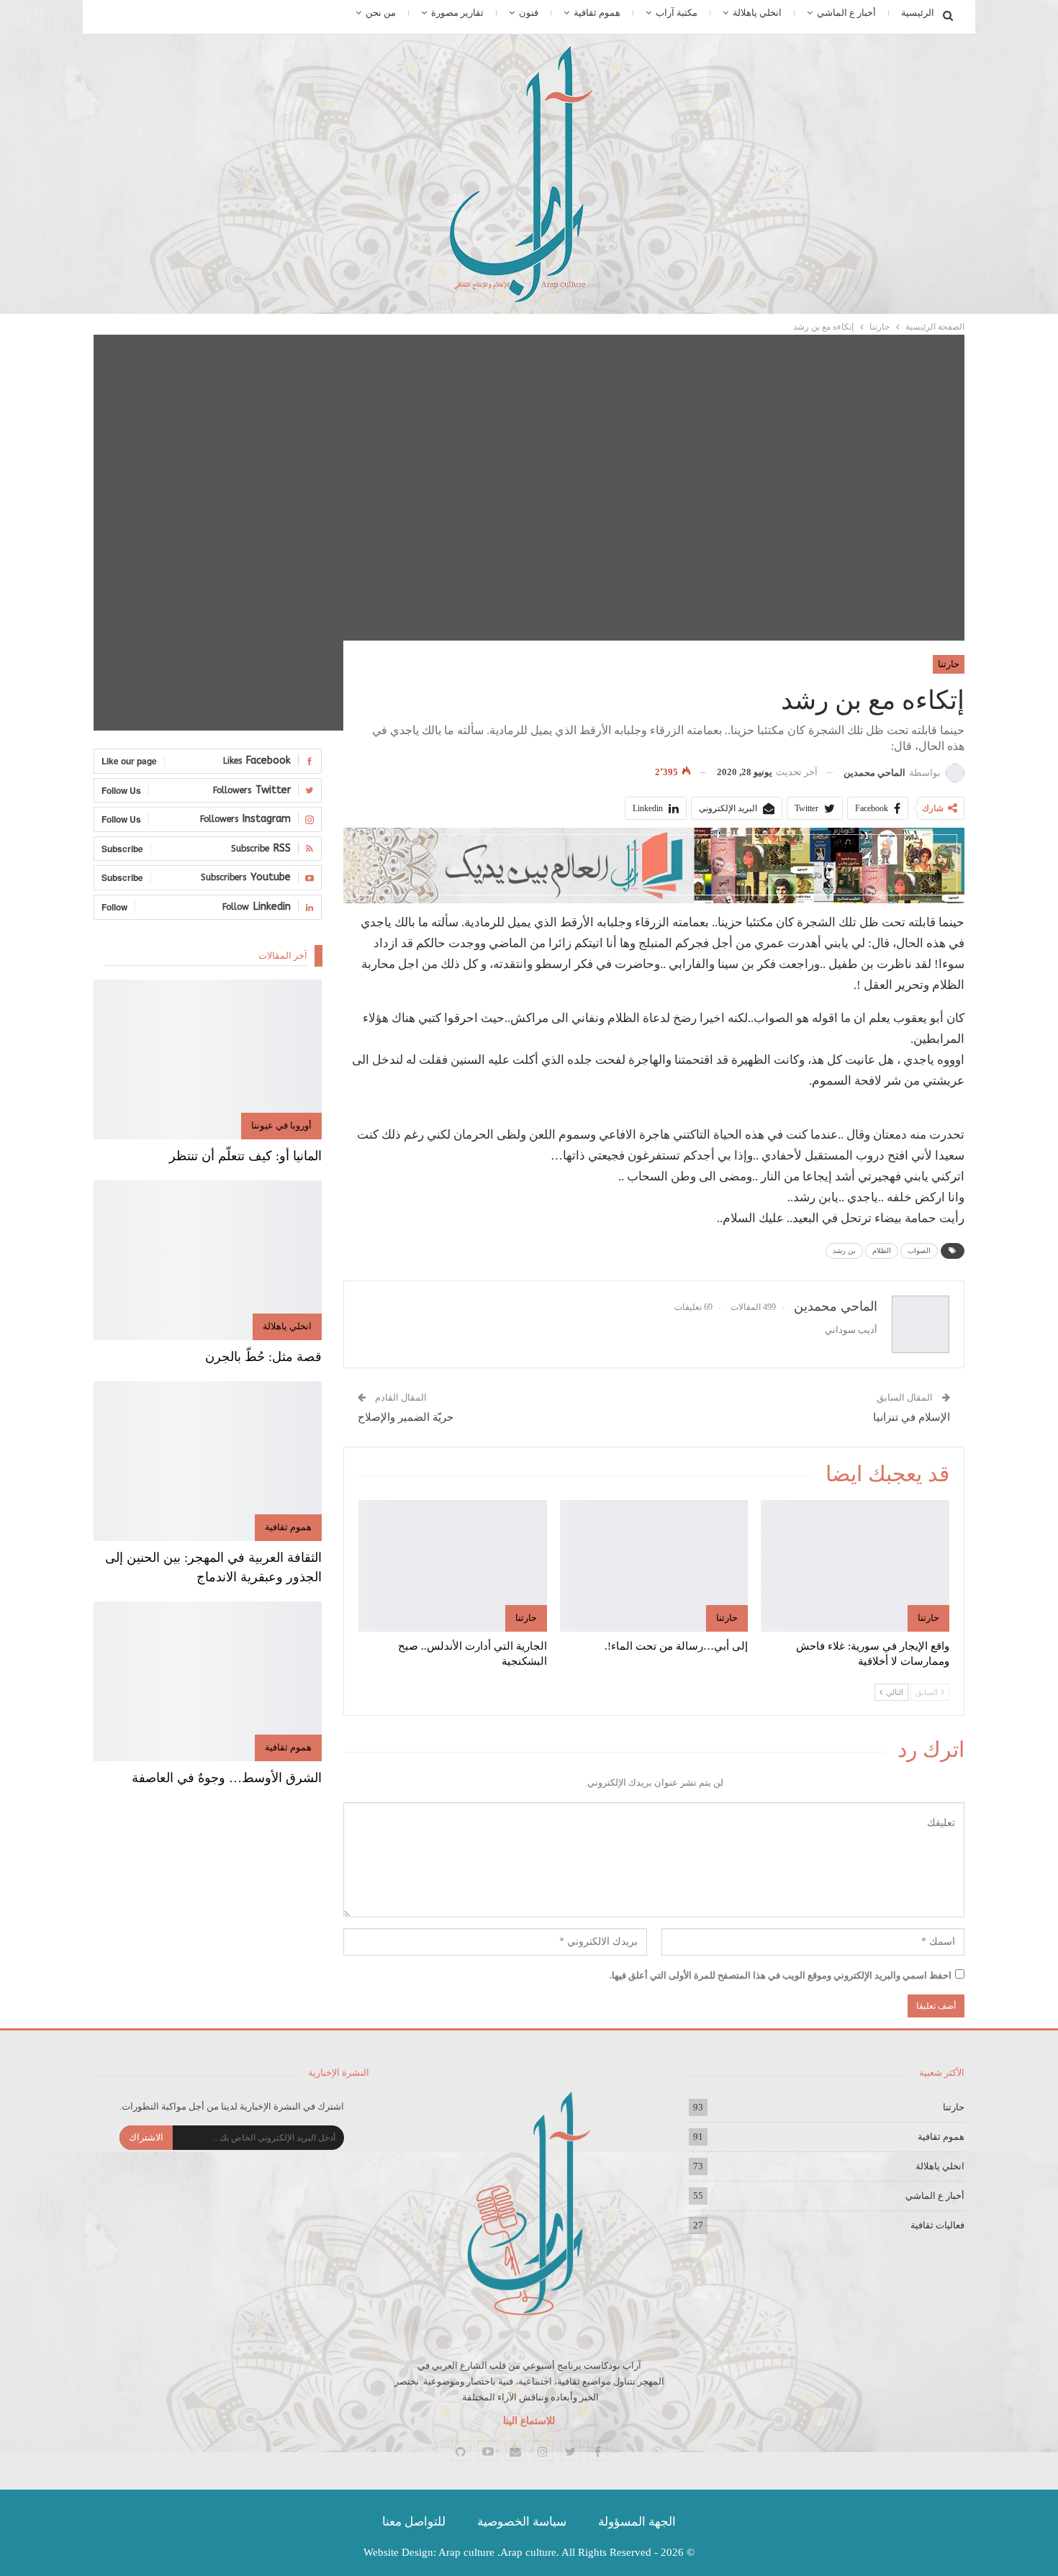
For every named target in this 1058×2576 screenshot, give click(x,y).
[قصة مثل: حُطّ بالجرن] (208, 1260)
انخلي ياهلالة (757, 13)
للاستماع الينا (529, 2421)
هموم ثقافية (597, 13)
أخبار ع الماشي (846, 13)
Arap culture (466, 2552)
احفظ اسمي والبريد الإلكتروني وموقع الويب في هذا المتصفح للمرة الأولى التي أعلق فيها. (781, 1975)
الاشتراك (146, 2137)
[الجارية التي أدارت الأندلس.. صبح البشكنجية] (453, 1566)
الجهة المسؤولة (637, 2522)
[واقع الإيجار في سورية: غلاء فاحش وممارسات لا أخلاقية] (855, 1566)
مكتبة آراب (677, 13)
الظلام (882, 1251)
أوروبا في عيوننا (281, 1125)
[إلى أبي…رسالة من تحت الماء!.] (654, 1566)
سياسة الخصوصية (522, 2522)
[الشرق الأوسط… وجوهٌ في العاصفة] (208, 1681)
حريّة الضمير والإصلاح (406, 1417)
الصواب (919, 1251)
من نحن (381, 13)
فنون (529, 13)
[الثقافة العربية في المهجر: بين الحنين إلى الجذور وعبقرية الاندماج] (208, 1461)
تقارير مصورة (457, 13)
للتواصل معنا (414, 2522)
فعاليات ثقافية (937, 2225)
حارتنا (949, 664)
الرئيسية (918, 13)
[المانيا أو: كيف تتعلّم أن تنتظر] (208, 1059)
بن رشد (844, 1251)
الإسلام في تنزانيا (912, 1417)
